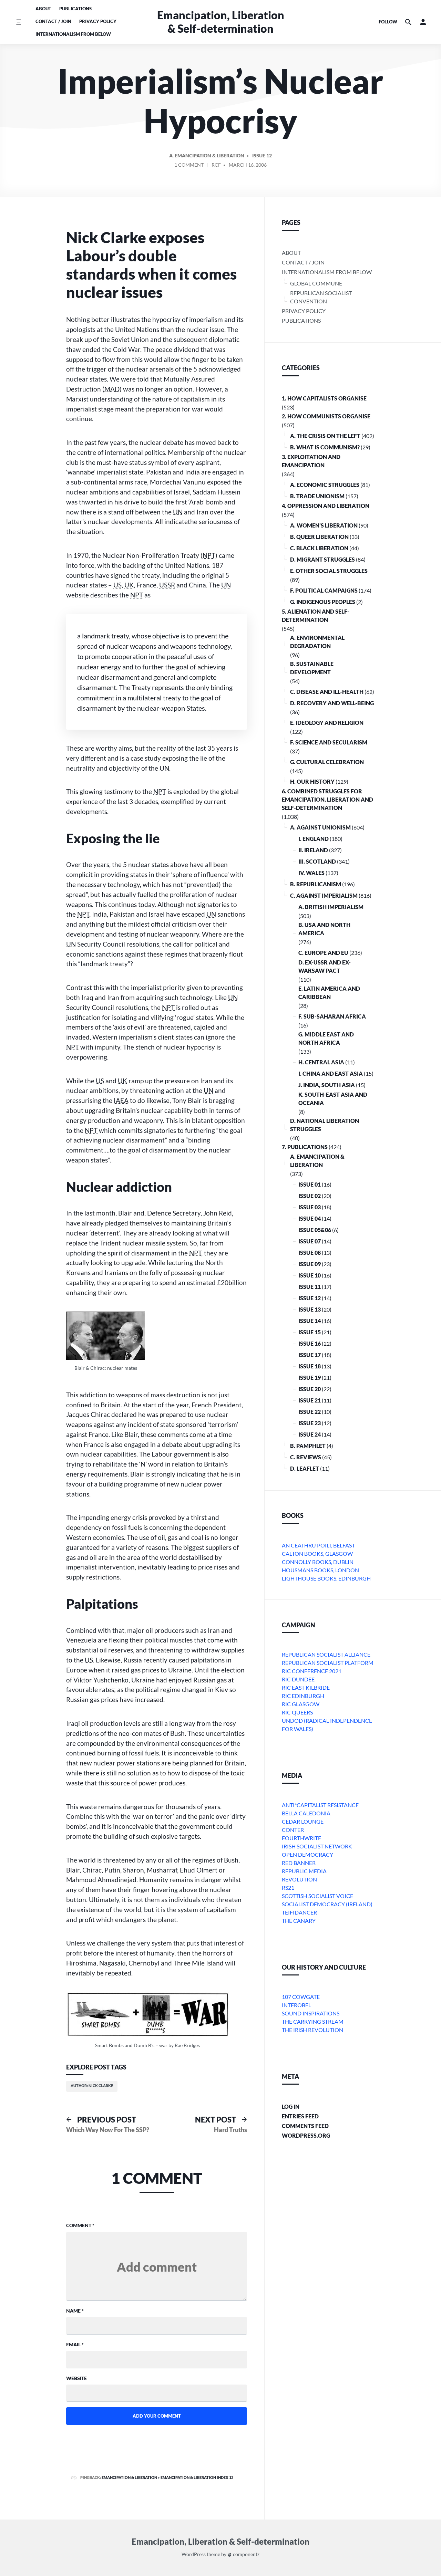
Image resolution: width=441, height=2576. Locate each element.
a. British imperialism (331, 907)
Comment (80, 2225)
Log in (291, 2106)
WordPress (194, 2554)
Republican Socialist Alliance (326, 1654)
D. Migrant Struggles (322, 559)
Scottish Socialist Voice (317, 1896)
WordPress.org (306, 2135)
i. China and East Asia (331, 1073)
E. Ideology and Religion (327, 723)
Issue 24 (310, 1434)
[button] (423, 22)
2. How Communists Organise (326, 416)
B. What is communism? (325, 447)
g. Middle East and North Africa (326, 1038)
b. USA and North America (324, 929)
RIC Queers (297, 1712)
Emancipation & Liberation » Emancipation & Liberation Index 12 (167, 2477)
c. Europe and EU (323, 953)
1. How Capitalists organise (324, 398)
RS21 (288, 1887)
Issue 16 (310, 1343)
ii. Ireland (313, 850)
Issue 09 (310, 1264)
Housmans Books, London (320, 1570)
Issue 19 (310, 1378)
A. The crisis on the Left (325, 436)
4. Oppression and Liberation (326, 506)
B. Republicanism (316, 884)
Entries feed (300, 2116)
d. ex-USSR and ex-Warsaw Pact (325, 966)
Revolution (299, 1879)
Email (75, 2344)
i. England (314, 839)
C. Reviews (306, 1457)
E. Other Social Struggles (329, 571)
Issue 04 (310, 1218)
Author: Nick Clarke (92, 2085)
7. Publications (305, 1147)
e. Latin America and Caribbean (329, 993)
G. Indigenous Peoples (323, 602)
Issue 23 (310, 1423)
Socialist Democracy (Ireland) (327, 1904)
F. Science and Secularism (329, 742)
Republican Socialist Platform (328, 1663)
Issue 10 (310, 1275)
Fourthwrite (301, 1838)
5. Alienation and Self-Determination (316, 616)
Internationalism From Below (73, 34)
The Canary (299, 1921)
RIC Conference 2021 (312, 1671)
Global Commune (316, 283)
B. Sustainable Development (312, 668)
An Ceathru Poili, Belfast (318, 1545)
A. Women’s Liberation (324, 525)
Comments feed (305, 2126)
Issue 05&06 (315, 1230)
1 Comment (189, 166)
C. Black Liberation (319, 548)
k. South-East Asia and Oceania (333, 1099)
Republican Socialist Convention (321, 297)
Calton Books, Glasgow (317, 1553)
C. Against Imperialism (324, 895)
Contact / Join (53, 21)
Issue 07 (310, 1241)
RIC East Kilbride (306, 1687)
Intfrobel (296, 2005)
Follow (388, 22)
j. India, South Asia (327, 1085)
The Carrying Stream (313, 2021)
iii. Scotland (317, 861)
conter (293, 1830)
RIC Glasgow (301, 1704)
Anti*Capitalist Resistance (320, 1805)
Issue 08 (310, 1253)
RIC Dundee (298, 1679)
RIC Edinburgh (303, 1696)
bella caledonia (306, 1813)
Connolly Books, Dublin (318, 1562)
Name (75, 2311)
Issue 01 (310, 1184)
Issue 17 (310, 1355)
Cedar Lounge (303, 1821)
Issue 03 (310, 1207)
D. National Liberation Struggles (325, 1125)
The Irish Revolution (312, 2030)
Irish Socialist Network (317, 1846)
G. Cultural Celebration (327, 762)
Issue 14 (310, 1321)
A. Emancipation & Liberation (207, 155)
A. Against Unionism (320, 827)
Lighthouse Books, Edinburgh (326, 1578)
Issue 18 (310, 1366)
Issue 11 (310, 1287)
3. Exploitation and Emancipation (311, 461)
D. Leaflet (305, 1468)
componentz (246, 2554)
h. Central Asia (321, 1062)
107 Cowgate (301, 1997)
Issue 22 (310, 1412)
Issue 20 (310, 1389)
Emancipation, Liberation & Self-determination (221, 22)
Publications (75, 9)
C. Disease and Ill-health (327, 692)
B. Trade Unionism (317, 496)
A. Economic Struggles (325, 485)
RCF (216, 165)
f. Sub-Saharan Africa (332, 1016)
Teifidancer (299, 1912)
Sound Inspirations (311, 2013)
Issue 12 (262, 155)
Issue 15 (310, 1332)
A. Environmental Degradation (317, 642)
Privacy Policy (98, 21)
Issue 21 (310, 1400)
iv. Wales (311, 873)
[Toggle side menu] (18, 22)
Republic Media (304, 1871)
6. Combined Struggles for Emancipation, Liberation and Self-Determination (327, 799)
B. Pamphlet (308, 1446)
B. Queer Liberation (319, 537)
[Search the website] (408, 22)
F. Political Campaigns (324, 590)
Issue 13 (310, 1309)
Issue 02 (310, 1196)
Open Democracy (307, 1854)
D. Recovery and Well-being (332, 703)
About (43, 9)
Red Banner (299, 1863)
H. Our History (312, 781)
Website (76, 2378)
